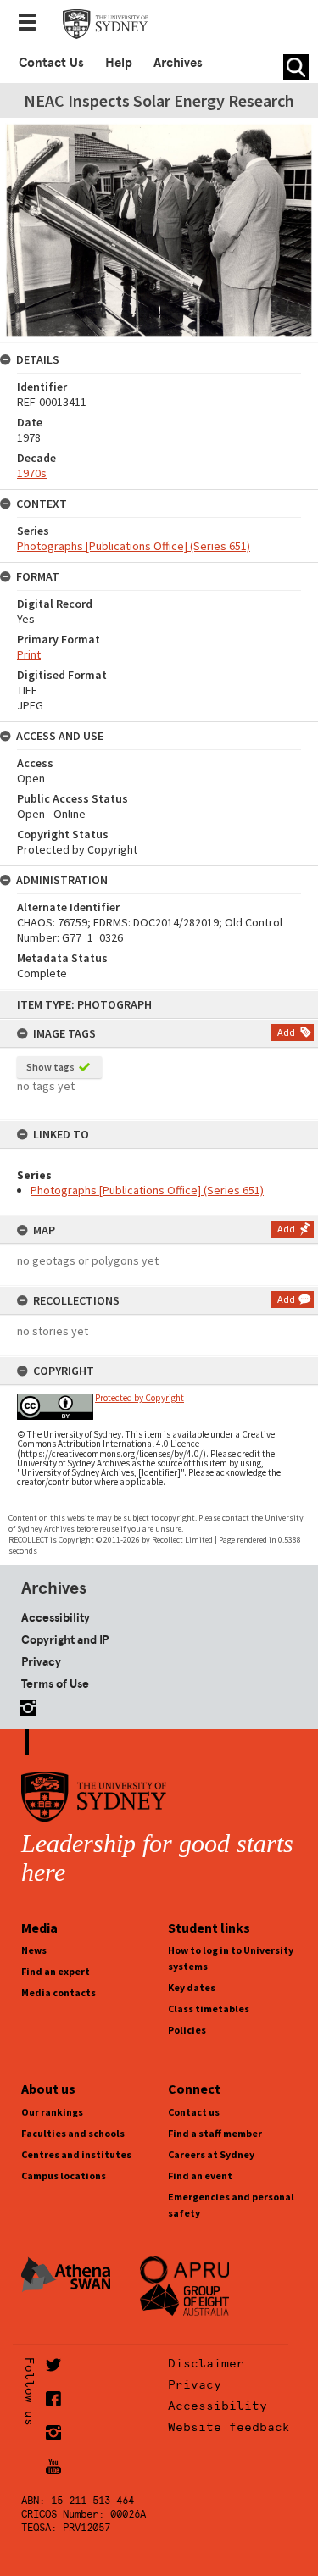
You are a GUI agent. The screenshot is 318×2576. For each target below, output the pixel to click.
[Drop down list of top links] (32, 24)
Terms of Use (55, 1683)
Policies (187, 2030)
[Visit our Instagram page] (25, 1705)
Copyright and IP (65, 1639)
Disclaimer (206, 2363)
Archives (178, 63)
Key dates (192, 1987)
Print (29, 654)
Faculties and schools (73, 2133)
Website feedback (229, 2427)
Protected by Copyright (139, 1398)
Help (119, 63)
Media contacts (59, 1992)
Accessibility (56, 1617)
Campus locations (64, 2175)
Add (286, 1032)
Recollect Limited (182, 1540)
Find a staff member (215, 2133)
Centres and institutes (76, 2154)
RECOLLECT (28, 1540)
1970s (32, 473)
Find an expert (56, 1971)
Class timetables (209, 2009)
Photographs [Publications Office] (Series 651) (147, 1190)
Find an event (200, 2175)
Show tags (50, 1067)
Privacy (41, 1661)
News (34, 1950)
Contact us (194, 2112)
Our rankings (52, 2112)
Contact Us (51, 63)
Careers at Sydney (211, 2154)
